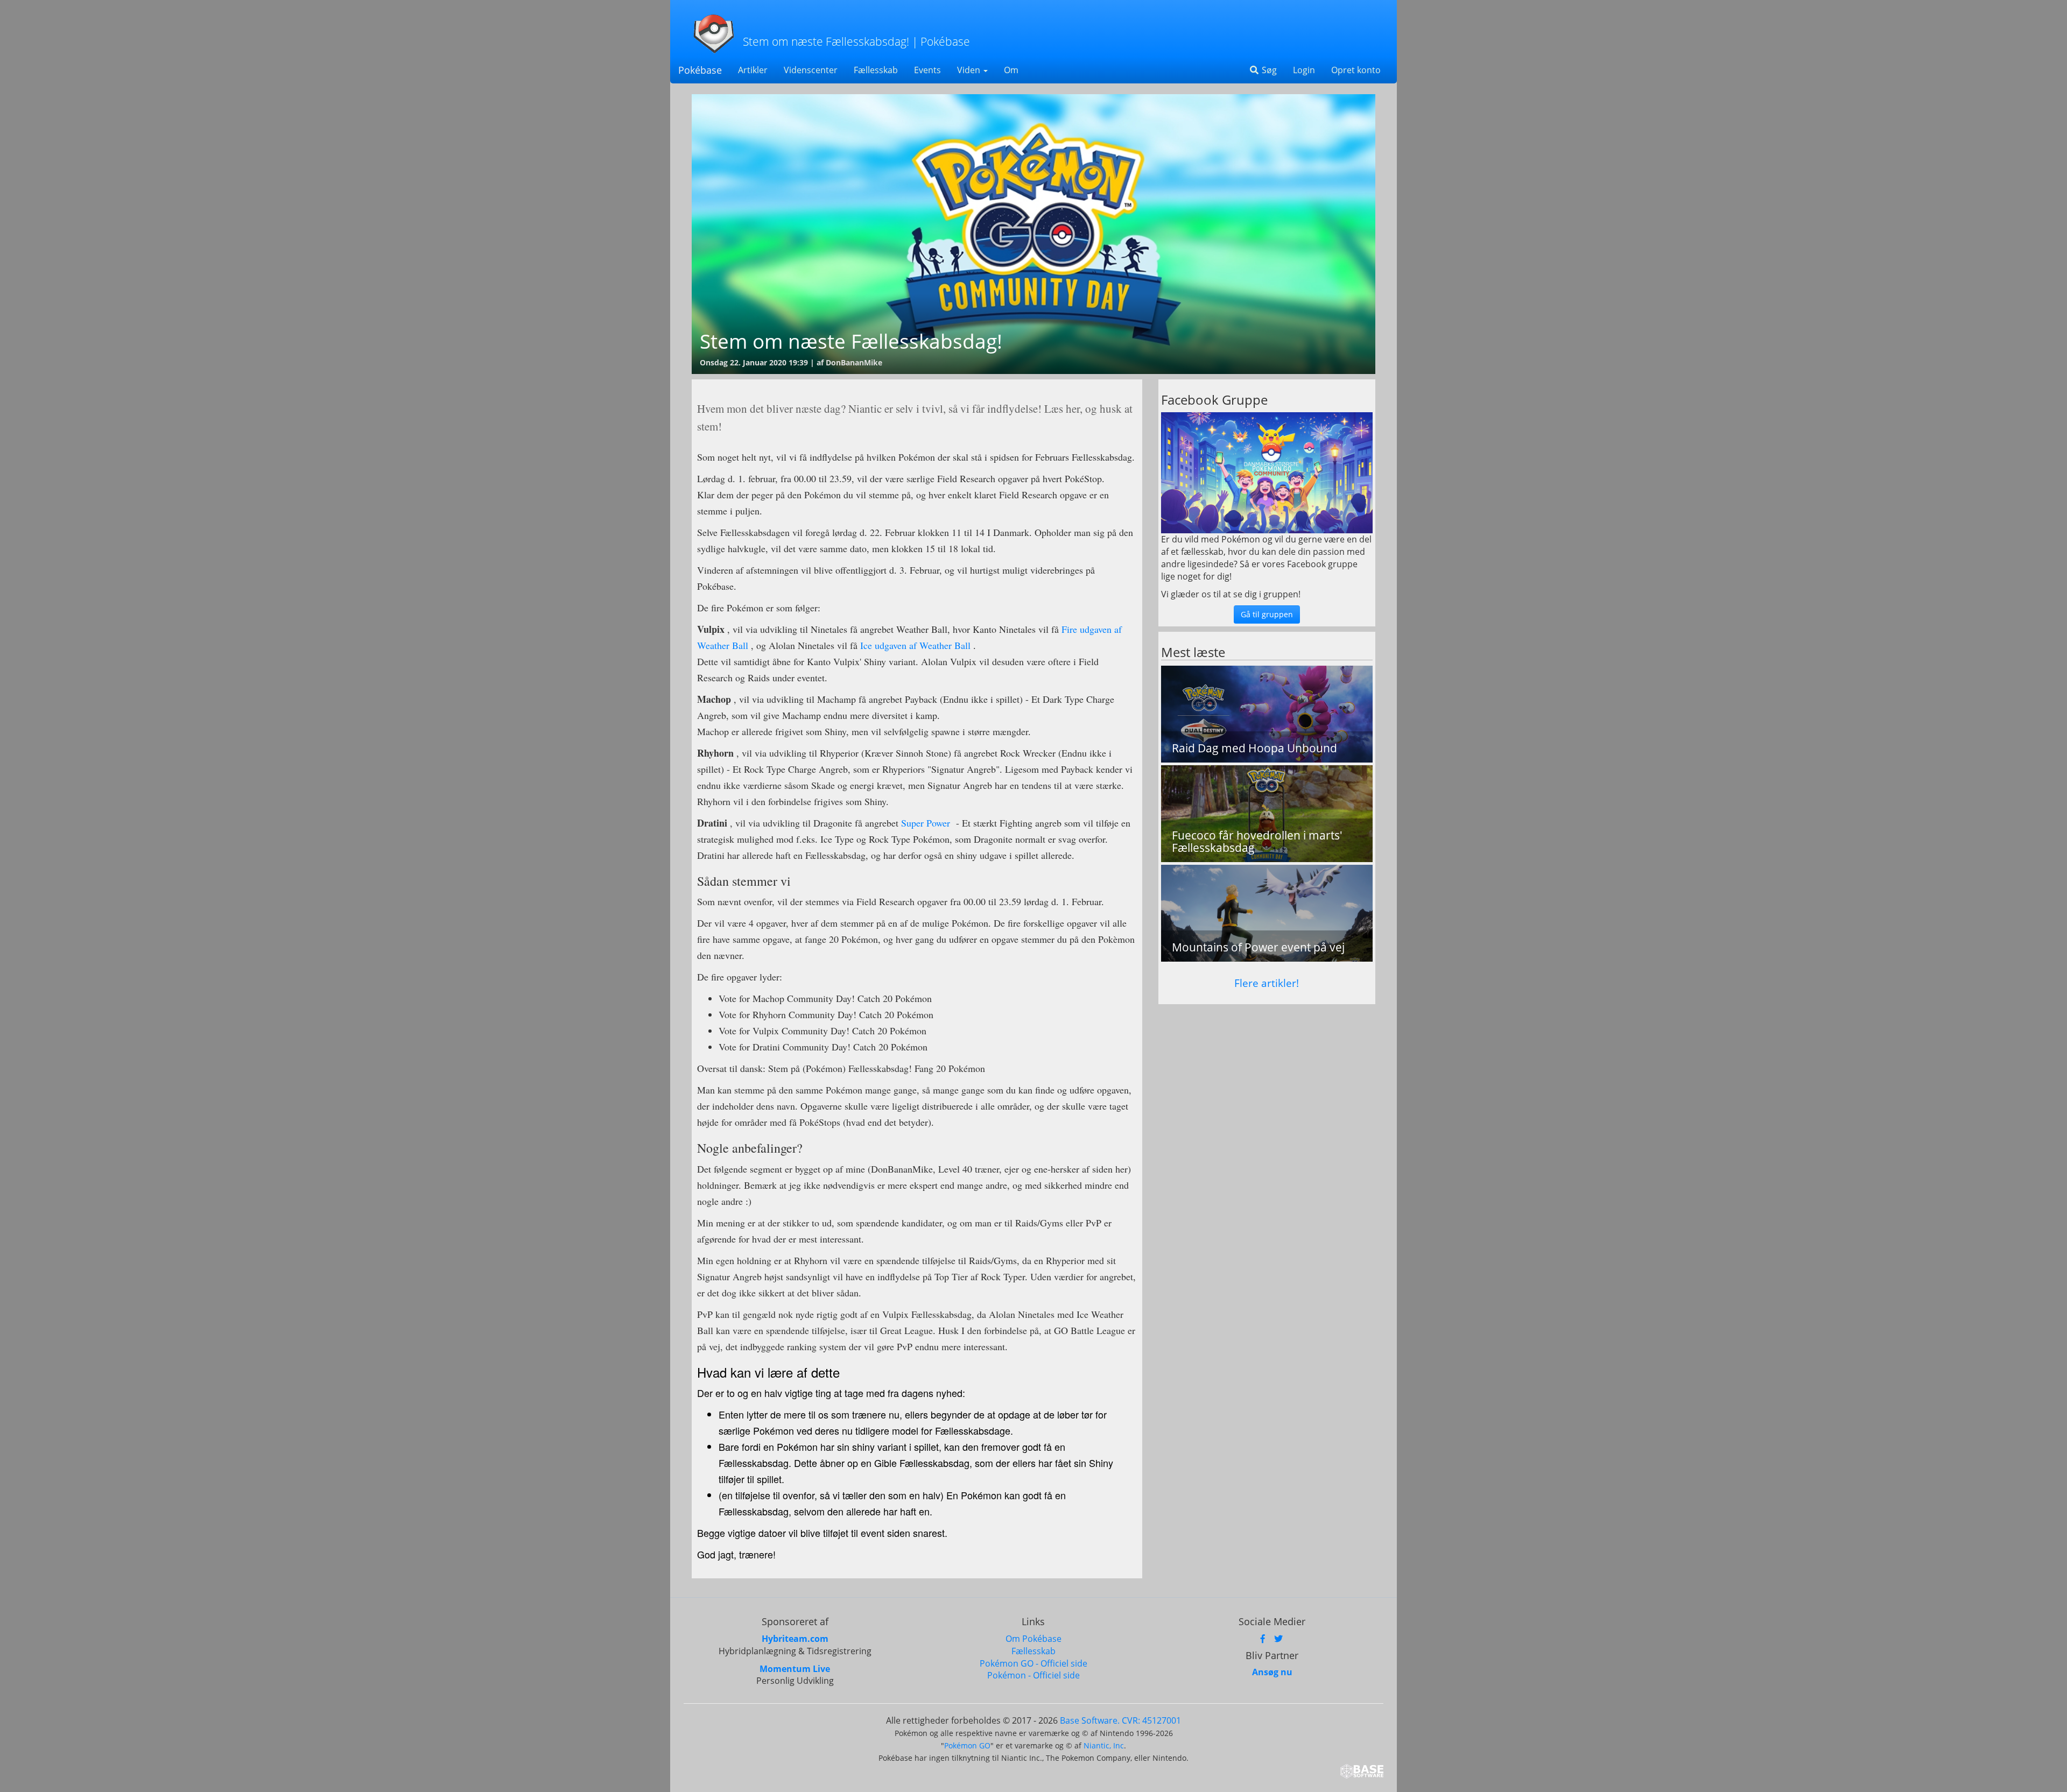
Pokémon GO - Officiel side (1033, 1663)
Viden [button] (970, 70)
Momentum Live (795, 1669)
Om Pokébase (1033, 1639)
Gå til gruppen (1267, 614)
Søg (1268, 70)
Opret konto (1356, 70)
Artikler (753, 70)
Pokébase (700, 70)
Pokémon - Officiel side (1033, 1675)
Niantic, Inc (1104, 1745)
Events (927, 70)
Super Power (926, 823)
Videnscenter (811, 70)
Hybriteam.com (795, 1639)
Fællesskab (876, 70)
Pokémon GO (967, 1745)
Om (1011, 70)
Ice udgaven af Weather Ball (915, 645)
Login (1304, 70)
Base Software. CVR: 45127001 (1120, 1720)
